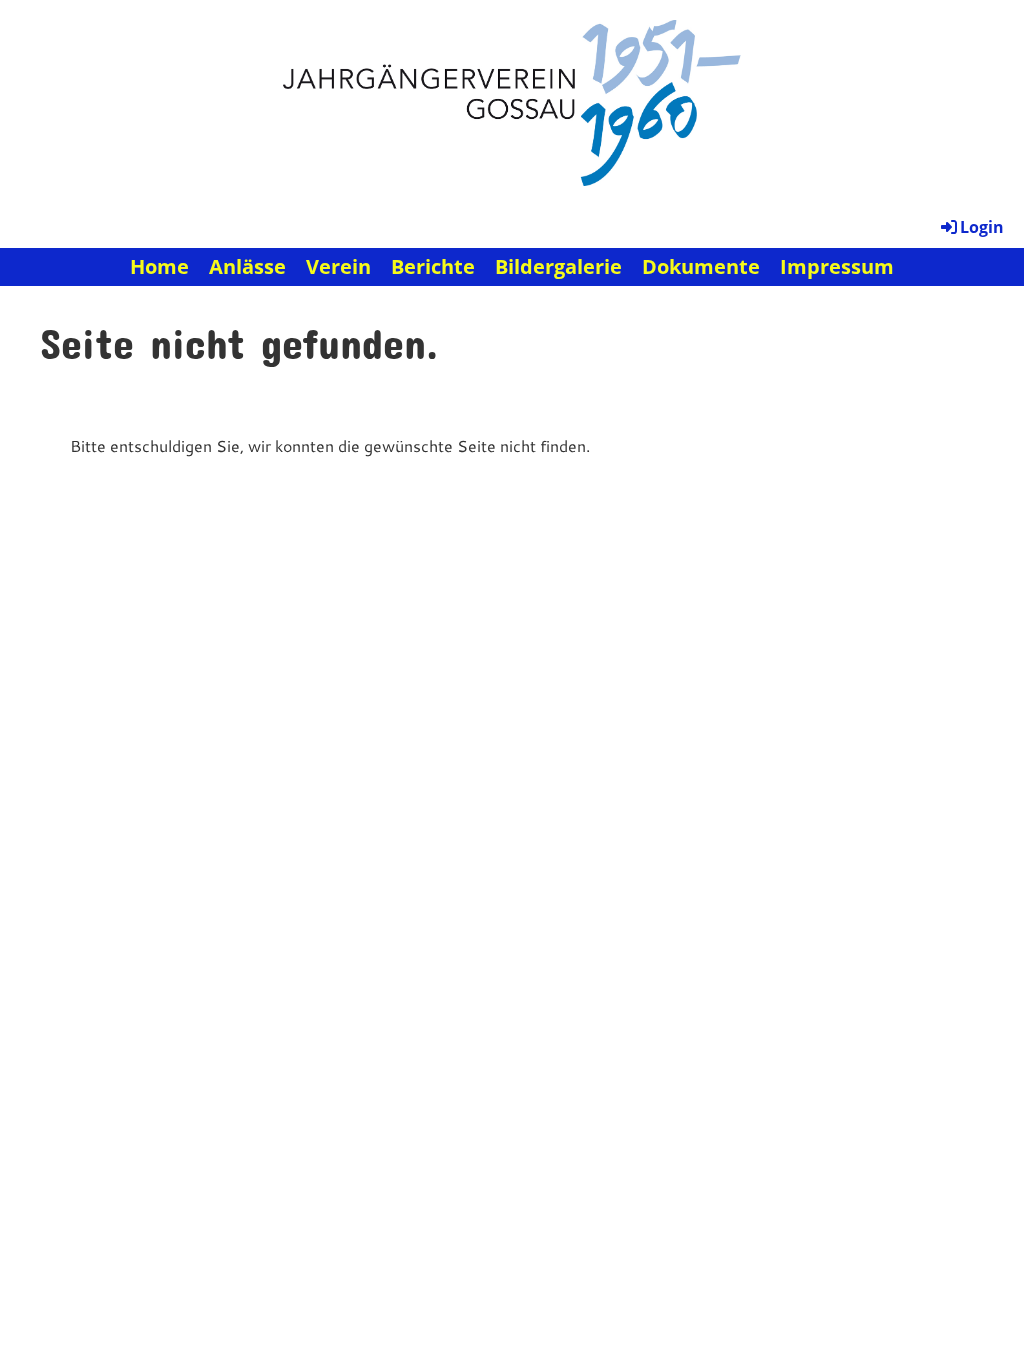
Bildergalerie (558, 266)
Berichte (433, 266)
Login (982, 227)
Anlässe (247, 266)
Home (159, 266)
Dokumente (701, 266)
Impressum (837, 266)
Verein (338, 266)
